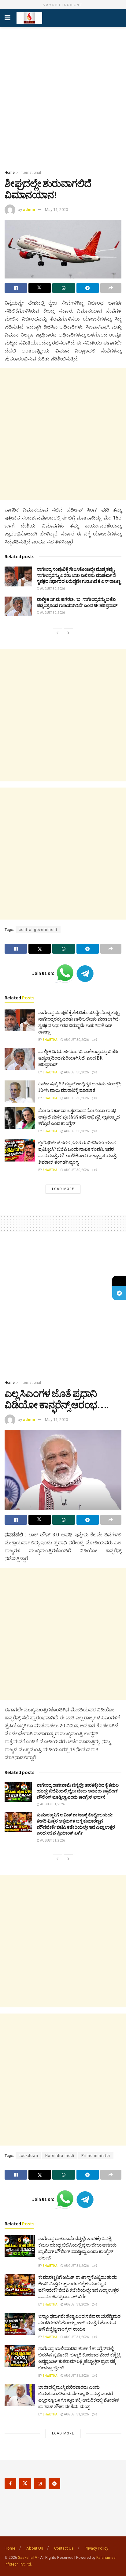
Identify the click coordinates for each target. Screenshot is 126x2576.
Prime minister (96, 2156)
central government (38, 930)
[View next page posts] (69, 633)
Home (10, 173)
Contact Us (64, 2548)
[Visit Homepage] (29, 18)
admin (29, 210)
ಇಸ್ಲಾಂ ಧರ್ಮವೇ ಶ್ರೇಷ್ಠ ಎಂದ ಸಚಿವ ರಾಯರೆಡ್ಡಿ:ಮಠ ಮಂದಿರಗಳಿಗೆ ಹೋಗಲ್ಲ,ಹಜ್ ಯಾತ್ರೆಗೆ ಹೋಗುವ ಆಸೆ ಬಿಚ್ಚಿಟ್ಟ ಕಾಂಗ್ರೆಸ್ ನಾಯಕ (79, 2323)
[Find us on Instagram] (40, 2484)
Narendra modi (60, 2156)
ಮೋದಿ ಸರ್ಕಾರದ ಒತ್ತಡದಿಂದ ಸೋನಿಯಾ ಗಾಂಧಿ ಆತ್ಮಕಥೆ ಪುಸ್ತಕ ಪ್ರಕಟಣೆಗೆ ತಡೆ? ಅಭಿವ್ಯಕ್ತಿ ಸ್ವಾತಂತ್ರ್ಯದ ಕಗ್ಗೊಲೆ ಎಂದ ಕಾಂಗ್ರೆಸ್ (79, 1117)
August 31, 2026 (52, 1804)
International (30, 173)
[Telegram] (119, 1293)
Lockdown (28, 2156)
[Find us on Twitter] (25, 2484)
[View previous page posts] (57, 633)
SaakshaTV (28, 2558)
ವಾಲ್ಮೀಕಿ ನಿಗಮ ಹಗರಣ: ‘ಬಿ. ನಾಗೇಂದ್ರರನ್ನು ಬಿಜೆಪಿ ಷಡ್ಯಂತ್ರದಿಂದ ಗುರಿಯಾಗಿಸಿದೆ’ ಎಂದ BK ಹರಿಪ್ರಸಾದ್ (77, 602)
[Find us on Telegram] (54, 2484)
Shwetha (50, 1040)
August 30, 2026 (52, 589)
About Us (35, 2548)
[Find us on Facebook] (10, 2484)
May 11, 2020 (56, 210)
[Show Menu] (7, 18)
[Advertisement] (63, 97)
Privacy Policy (96, 2548)
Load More (63, 1189)
